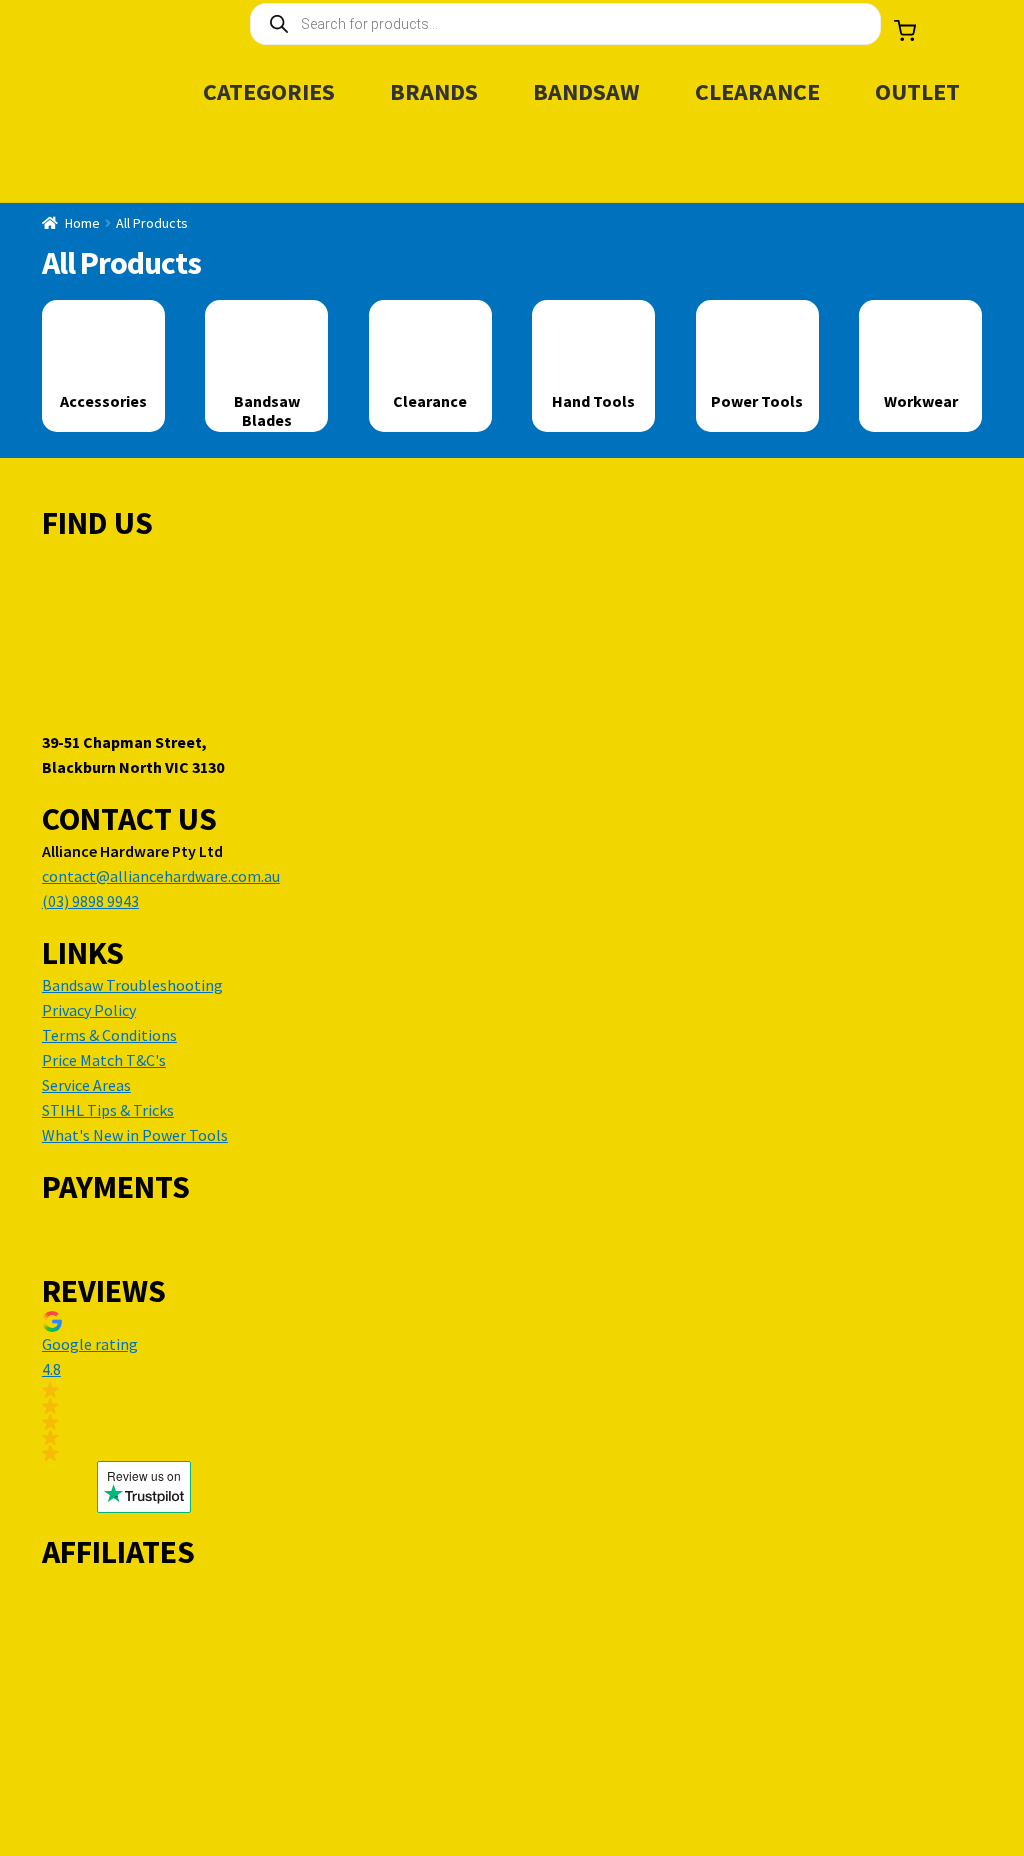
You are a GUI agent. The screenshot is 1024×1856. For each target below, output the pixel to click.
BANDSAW (586, 91)
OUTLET (917, 91)
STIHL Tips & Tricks (108, 1110)
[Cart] (905, 31)
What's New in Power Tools (135, 1135)
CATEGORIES (269, 91)
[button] (144, 1386)
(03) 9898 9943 (90, 901)
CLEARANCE (757, 91)
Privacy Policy (89, 1010)
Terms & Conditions (109, 1035)
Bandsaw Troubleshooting (132, 985)
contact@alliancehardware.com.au (161, 876)
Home (82, 223)
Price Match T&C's (104, 1060)
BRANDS (434, 91)
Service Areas (86, 1085)
